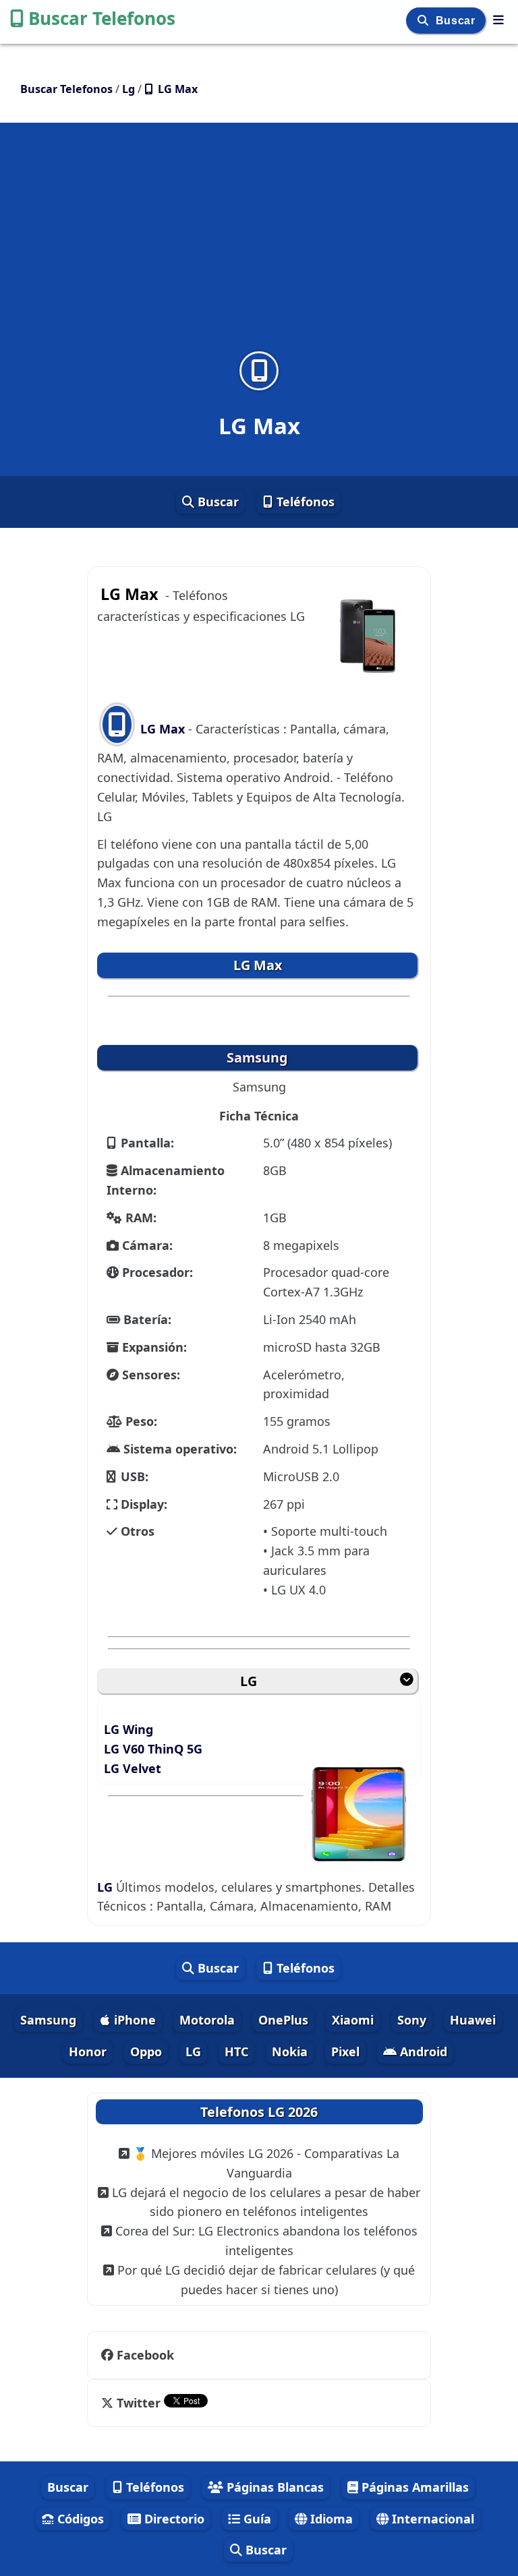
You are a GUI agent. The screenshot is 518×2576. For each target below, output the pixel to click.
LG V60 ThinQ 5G (153, 1749)
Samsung (48, 2020)
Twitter (139, 2403)
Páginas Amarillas (413, 2487)
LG (249, 1681)
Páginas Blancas (274, 2487)
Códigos (79, 2519)
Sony (412, 2020)
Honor (88, 2051)
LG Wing (128, 1729)
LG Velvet (133, 1768)
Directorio (173, 2519)
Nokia (290, 2051)
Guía (256, 2519)
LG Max (163, 729)
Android (422, 2051)
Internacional (431, 2519)
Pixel (345, 2051)
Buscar (457, 21)
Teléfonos (304, 502)
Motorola (207, 2020)
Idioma (330, 2519)
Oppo (146, 2051)
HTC (236, 2051)
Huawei (473, 2020)
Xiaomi (353, 2020)
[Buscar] (425, 21)
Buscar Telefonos (102, 18)
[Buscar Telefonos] (498, 20)
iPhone (133, 2020)
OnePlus (283, 2020)
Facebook (145, 2355)
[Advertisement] (259, 245)
